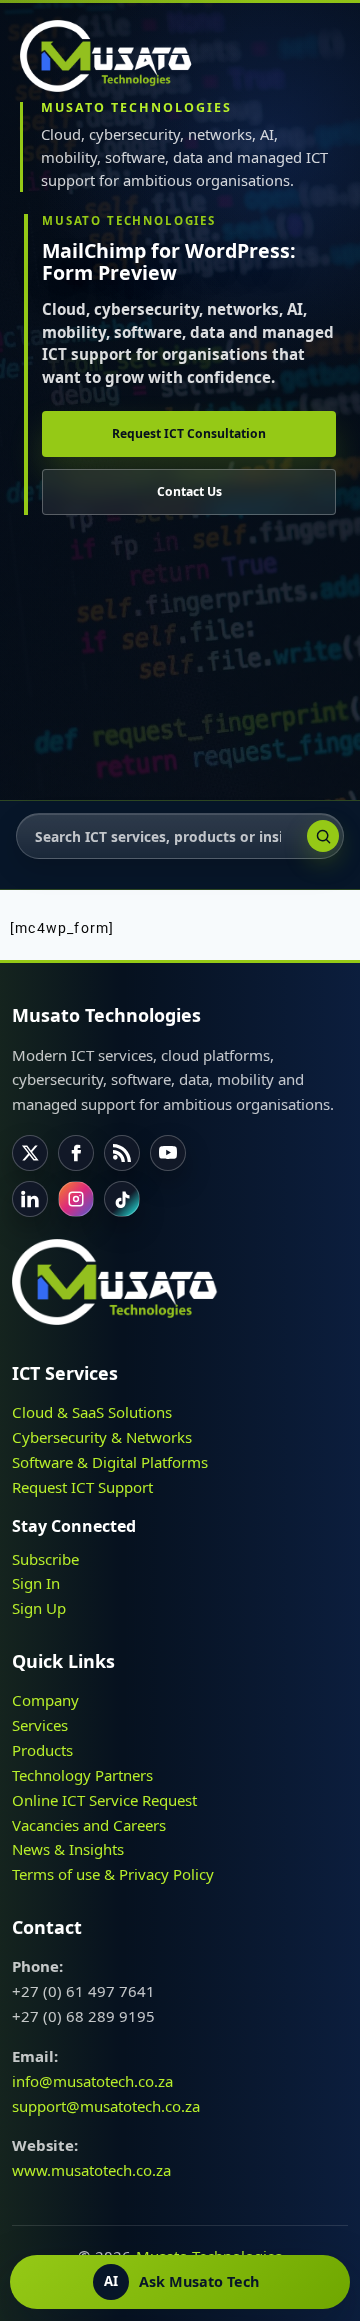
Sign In (36, 1583)
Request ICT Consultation (189, 433)
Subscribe (45, 1559)
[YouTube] (168, 1153)
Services (40, 1725)
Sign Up (39, 1608)
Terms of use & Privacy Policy (113, 1874)
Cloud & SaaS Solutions (92, 1412)
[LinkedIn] (30, 1199)
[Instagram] (76, 1199)
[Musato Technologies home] (115, 56)
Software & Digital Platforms (110, 1462)
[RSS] (122, 1153)
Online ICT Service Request (104, 1800)
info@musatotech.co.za (92, 2081)
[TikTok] (122, 1199)
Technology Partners (82, 1775)
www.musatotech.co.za (91, 2170)
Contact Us (189, 491)
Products (42, 1750)
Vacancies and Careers (89, 1825)
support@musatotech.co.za (106, 2106)
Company (45, 1700)
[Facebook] (76, 1153)
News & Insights (68, 1849)
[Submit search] (323, 836)
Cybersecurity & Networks (102, 1437)
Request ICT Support (82, 1487)
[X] (30, 1153)
